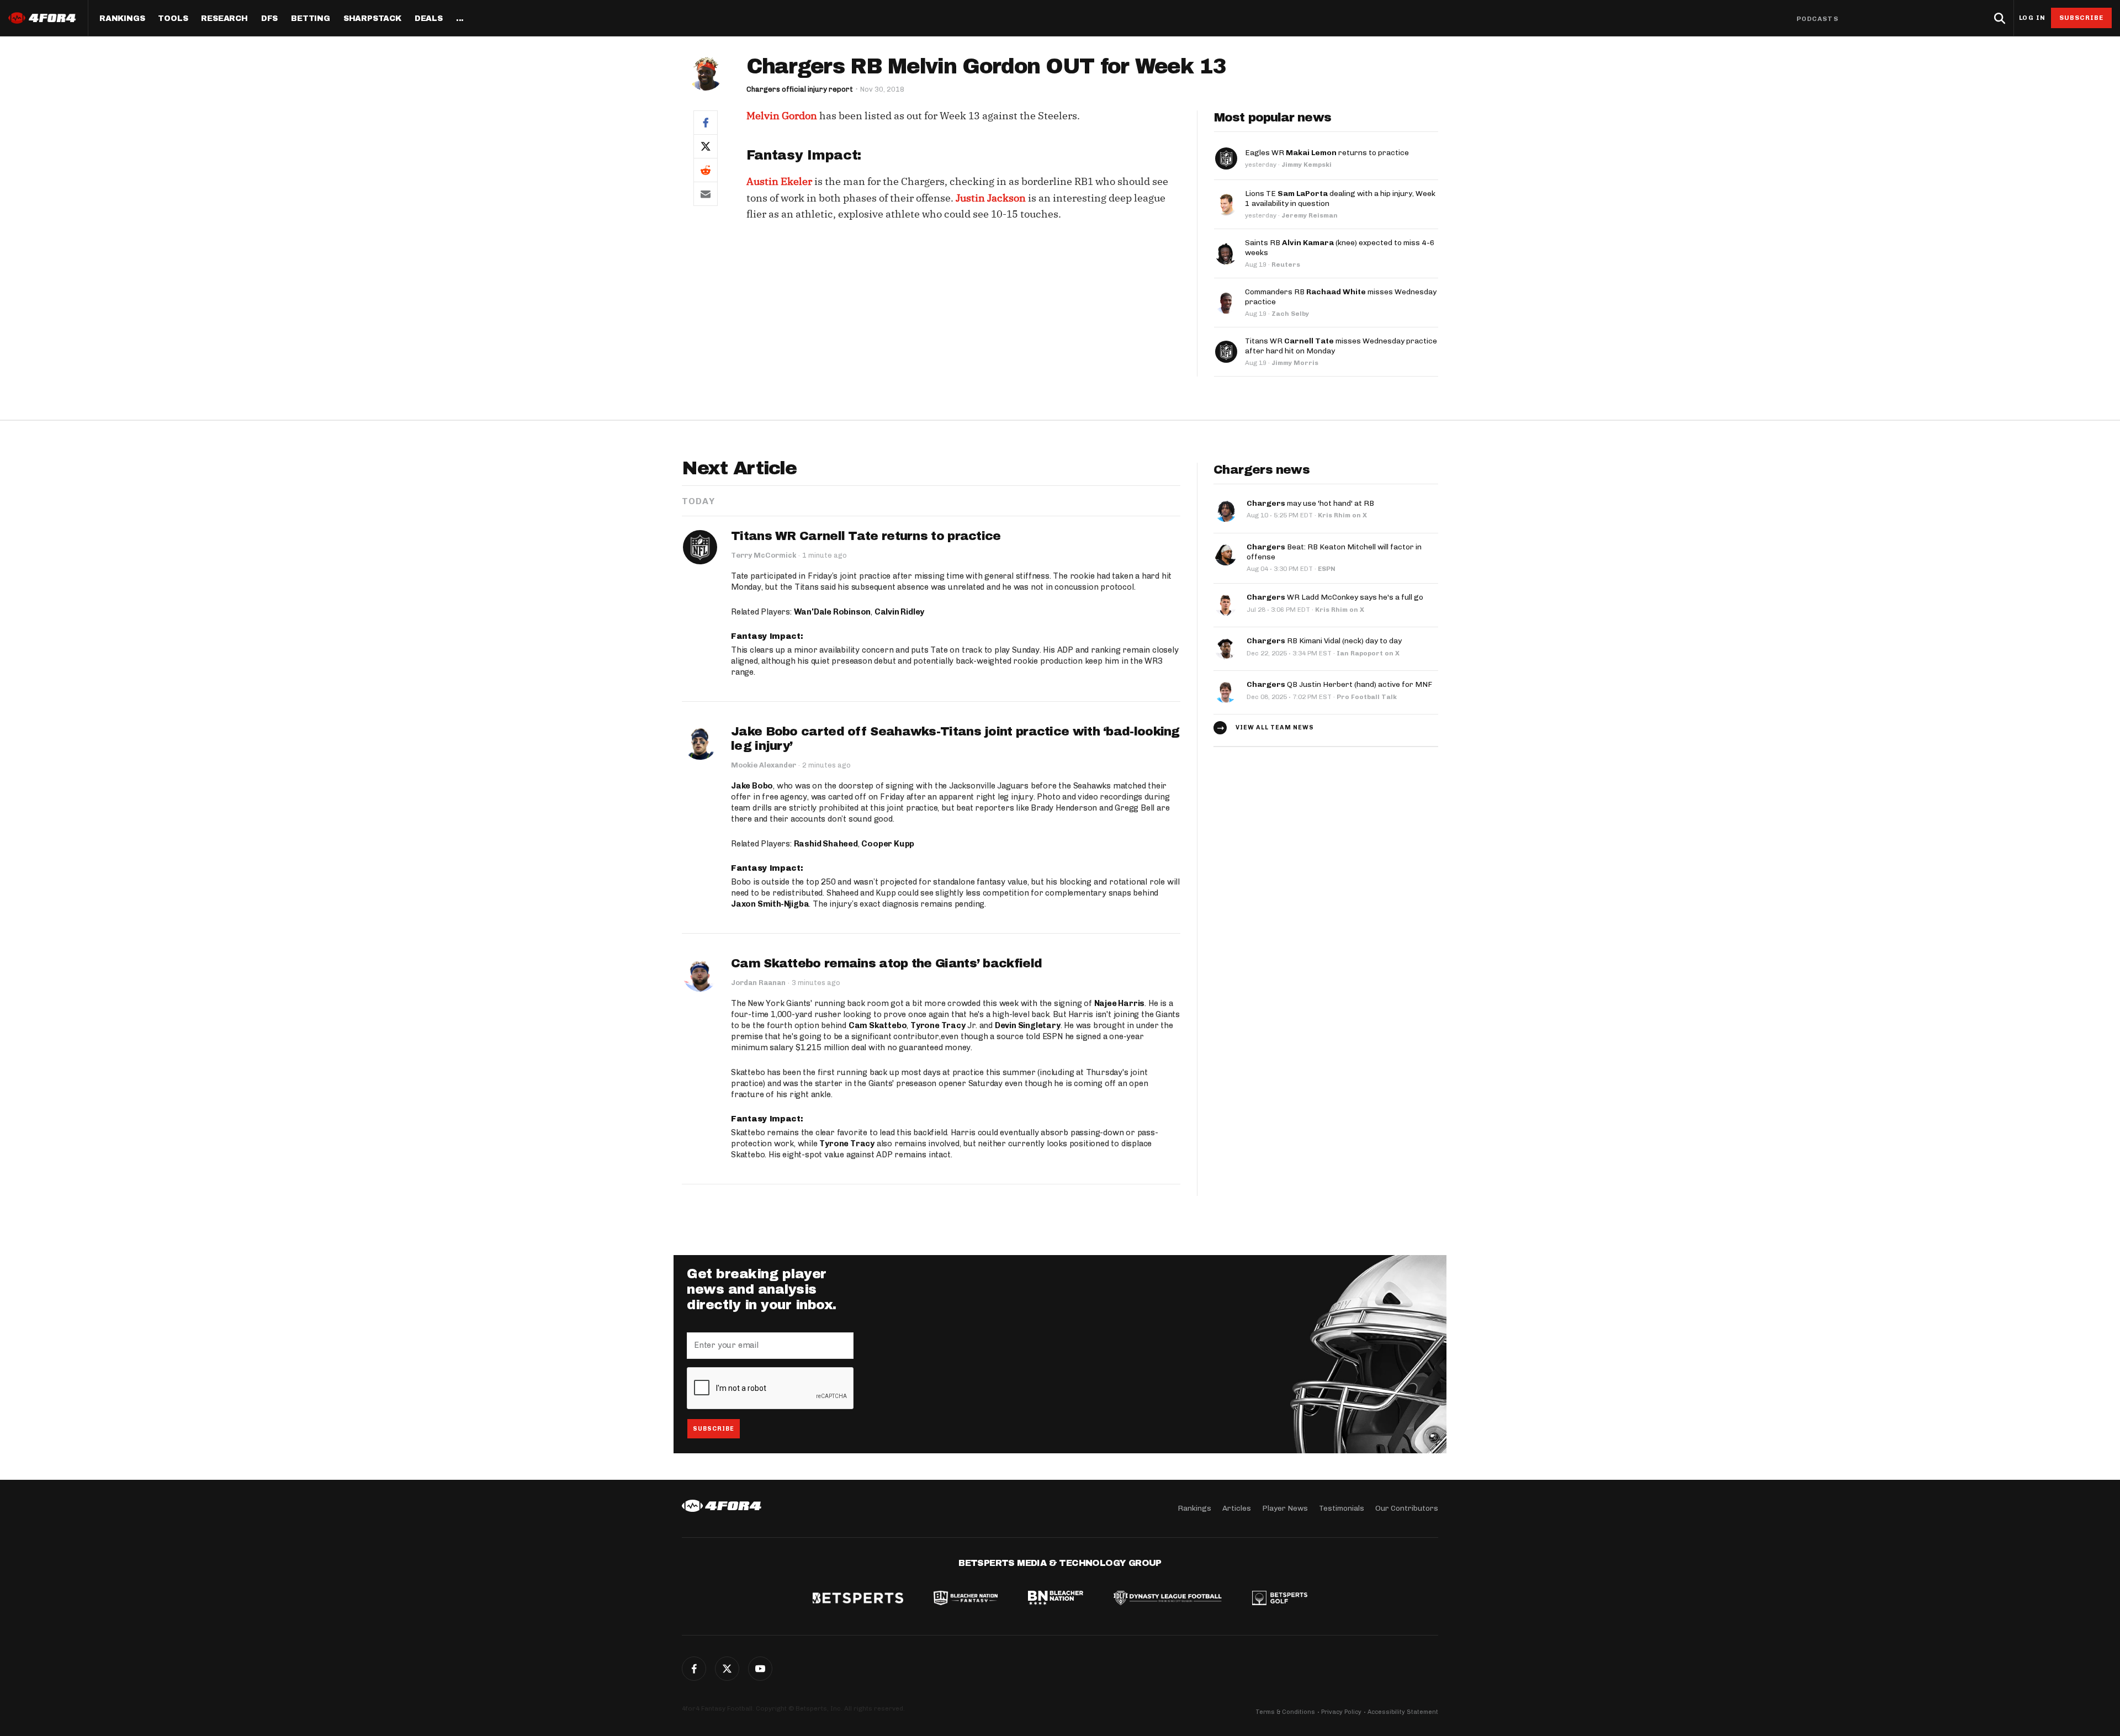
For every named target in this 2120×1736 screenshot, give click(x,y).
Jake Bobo (752, 786)
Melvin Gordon (782, 116)
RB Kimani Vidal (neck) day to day (1324, 641)
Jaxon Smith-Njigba (770, 904)
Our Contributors (1407, 1508)
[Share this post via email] (706, 194)
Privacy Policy (1341, 1712)
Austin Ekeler (779, 181)
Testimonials (1342, 1508)
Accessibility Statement (1403, 1712)
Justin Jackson (991, 198)
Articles (1237, 1508)
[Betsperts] (858, 1599)
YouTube (760, 1669)
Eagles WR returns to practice (1327, 153)
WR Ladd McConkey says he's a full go (1335, 597)
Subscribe (2082, 18)
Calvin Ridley (899, 612)
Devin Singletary (1028, 1025)
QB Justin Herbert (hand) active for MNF (1339, 684)
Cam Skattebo (878, 1025)
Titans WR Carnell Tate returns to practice (866, 536)
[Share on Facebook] (706, 122)
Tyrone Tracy (938, 1025)
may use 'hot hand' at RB (1310, 503)
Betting (311, 19)
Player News (1285, 1508)
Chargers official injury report (800, 89)
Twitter (727, 1669)
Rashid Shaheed (826, 844)
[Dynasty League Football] (1168, 1599)
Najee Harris (1120, 1003)
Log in (2032, 18)
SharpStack (372, 19)
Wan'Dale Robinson (833, 612)
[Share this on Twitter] (706, 146)
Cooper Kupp (888, 844)
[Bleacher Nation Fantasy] (966, 1599)
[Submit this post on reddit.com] (706, 170)
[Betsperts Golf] (1280, 1599)
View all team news (1275, 727)
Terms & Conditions (1285, 1712)
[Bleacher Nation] (1056, 1599)
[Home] (722, 1506)
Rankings (122, 19)
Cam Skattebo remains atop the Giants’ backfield (886, 964)
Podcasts (1817, 19)
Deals (429, 19)
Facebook (694, 1669)
